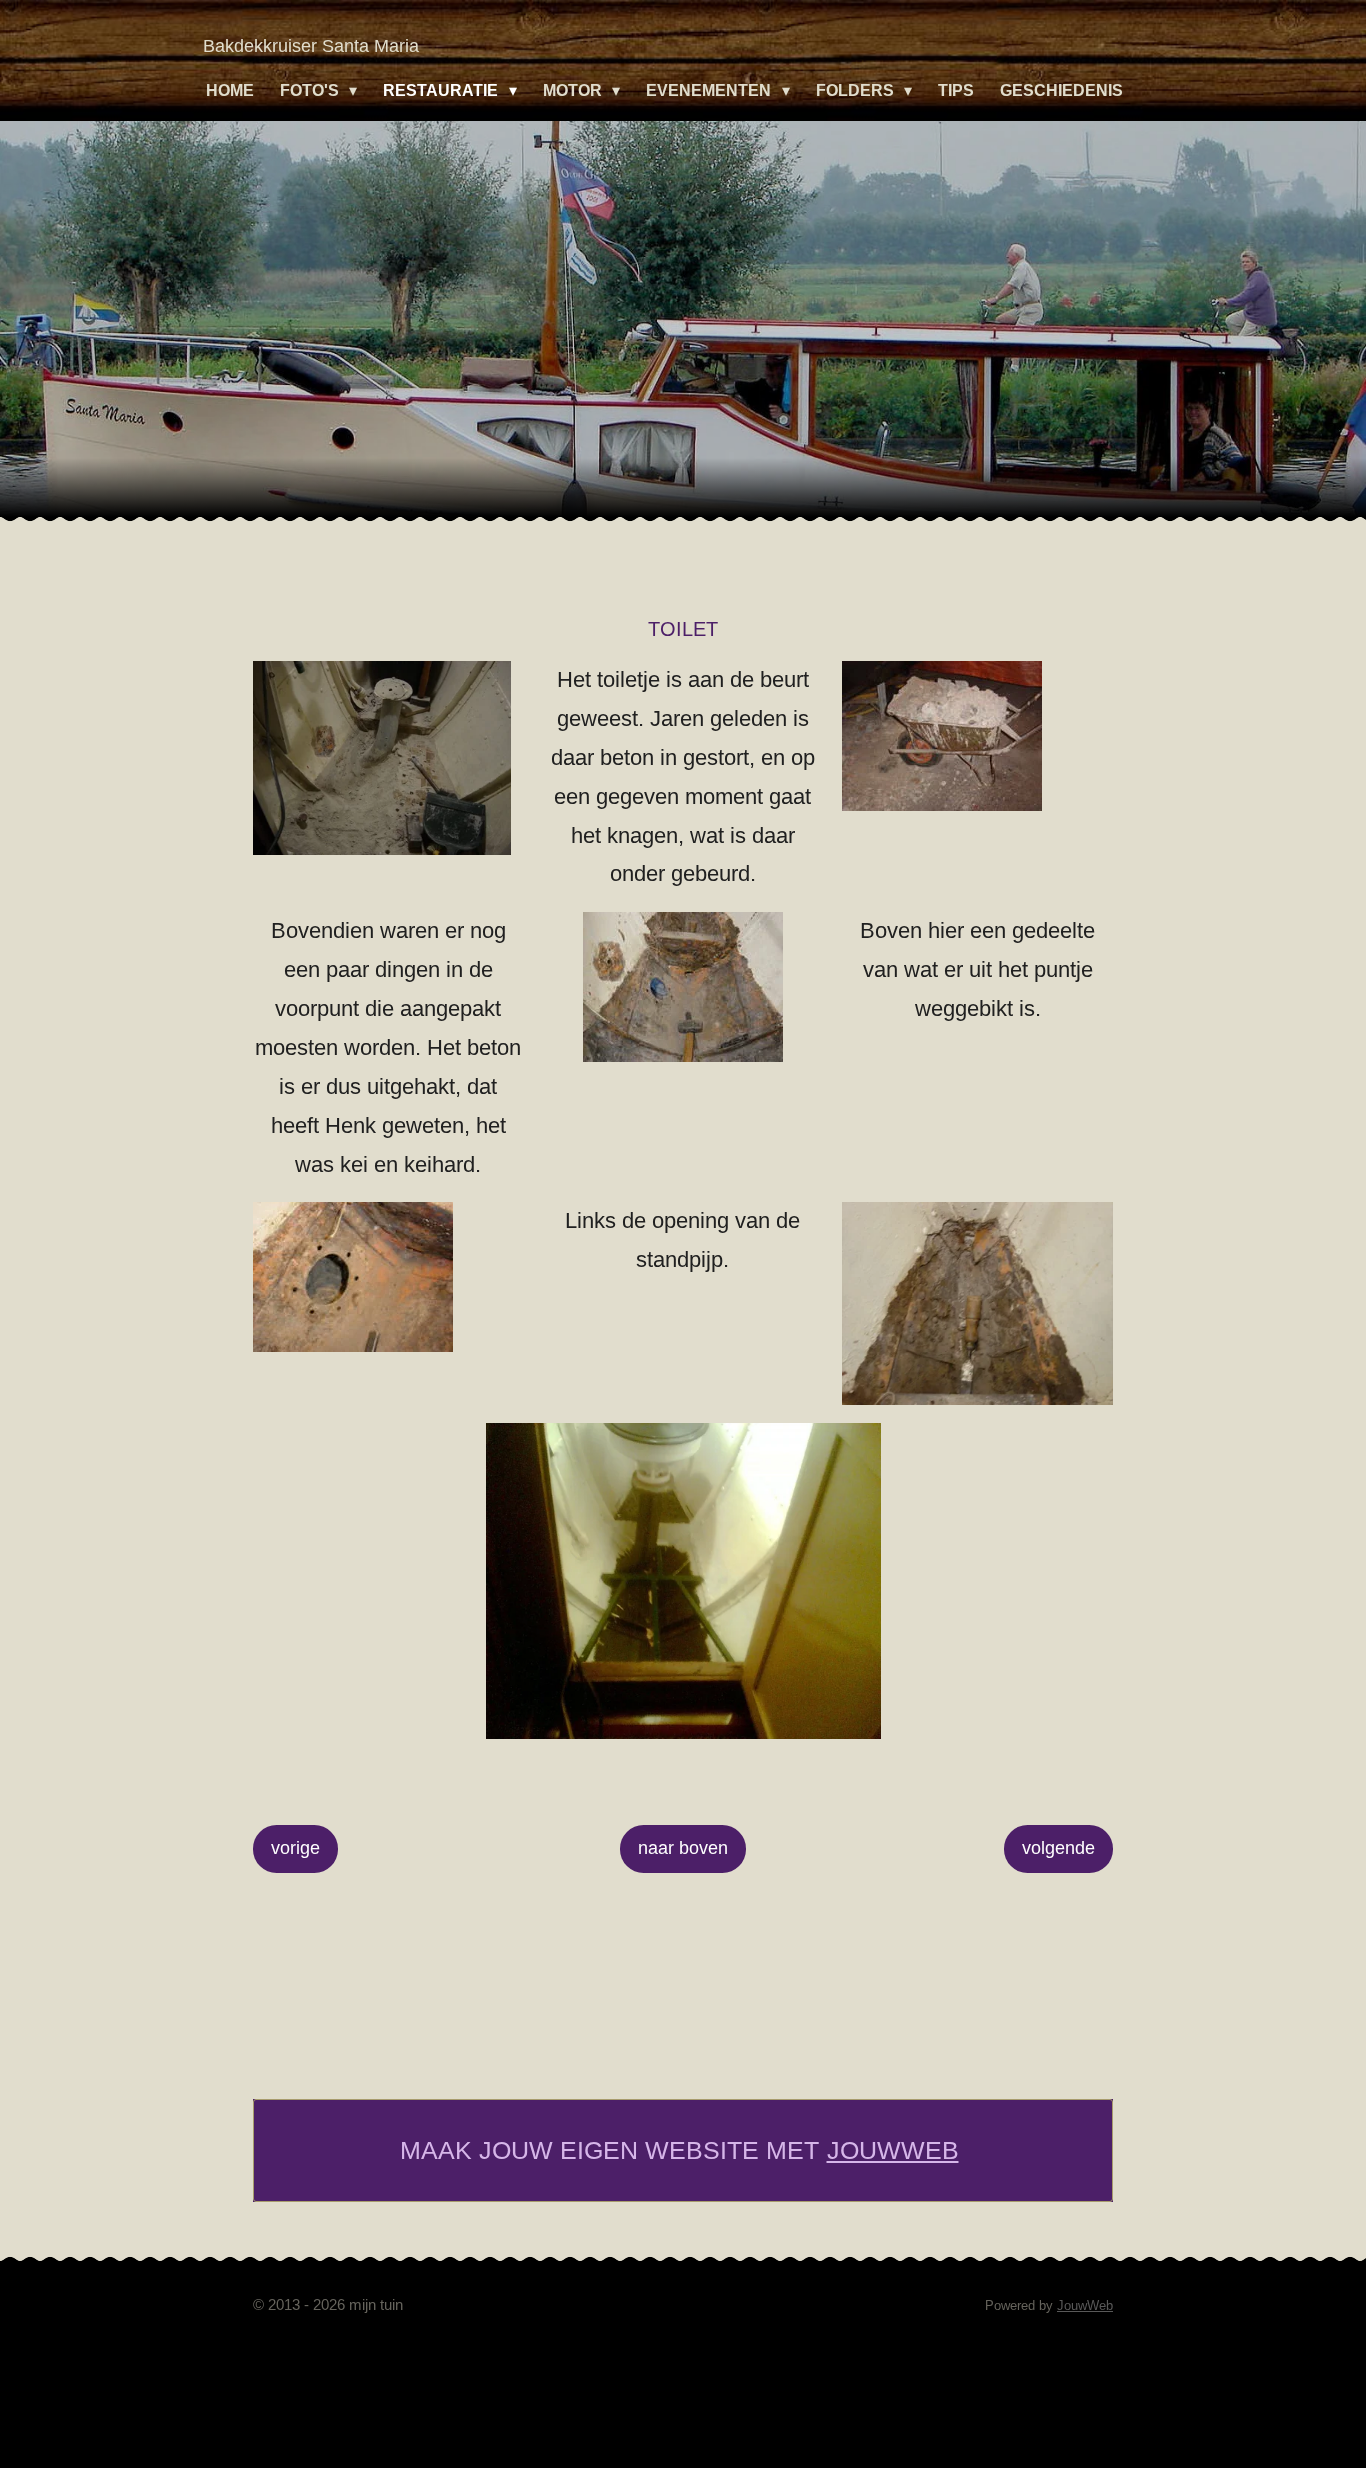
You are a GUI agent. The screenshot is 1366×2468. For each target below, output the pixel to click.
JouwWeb (893, 2150)
